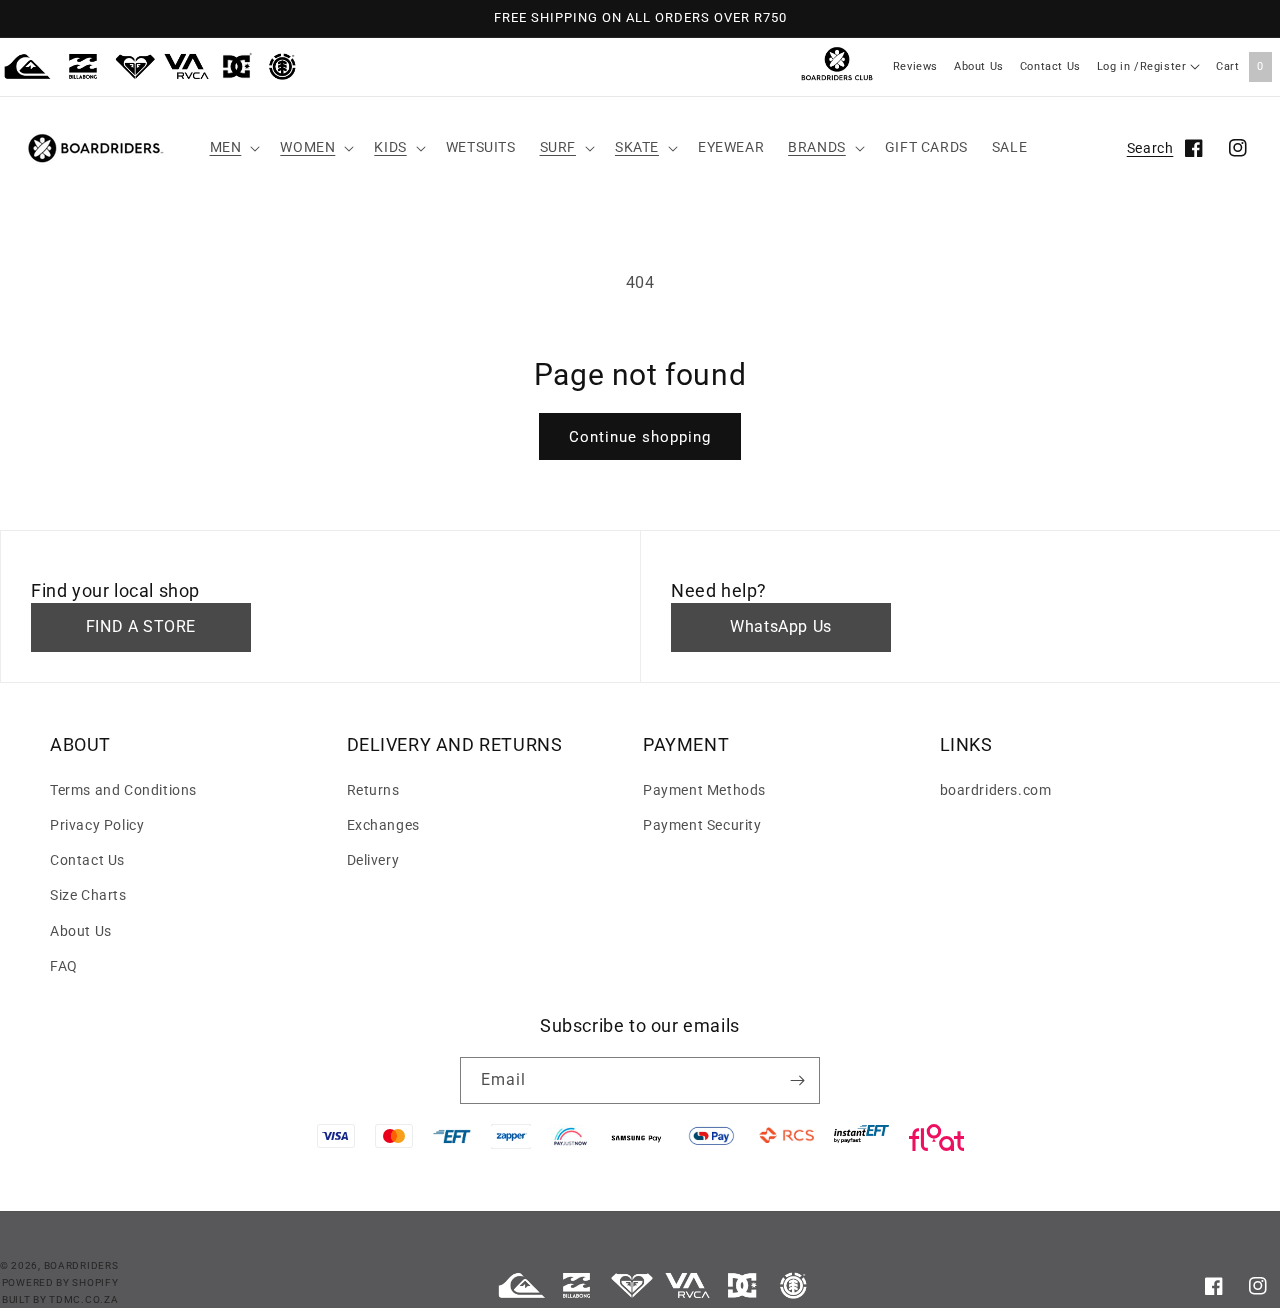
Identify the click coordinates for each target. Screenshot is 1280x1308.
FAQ (64, 966)
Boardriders (81, 1265)
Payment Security (702, 825)
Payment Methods (704, 790)
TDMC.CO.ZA (83, 1299)
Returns (373, 790)
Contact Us (1050, 66)
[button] (233, 147)
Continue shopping (640, 437)
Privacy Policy (97, 825)
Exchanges (383, 825)
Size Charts (88, 895)
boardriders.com (996, 790)
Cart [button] (1240, 66)
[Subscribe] (797, 1080)
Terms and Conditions (123, 790)
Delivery (373, 860)
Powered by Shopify (60, 1282)
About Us (979, 66)
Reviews (915, 66)
